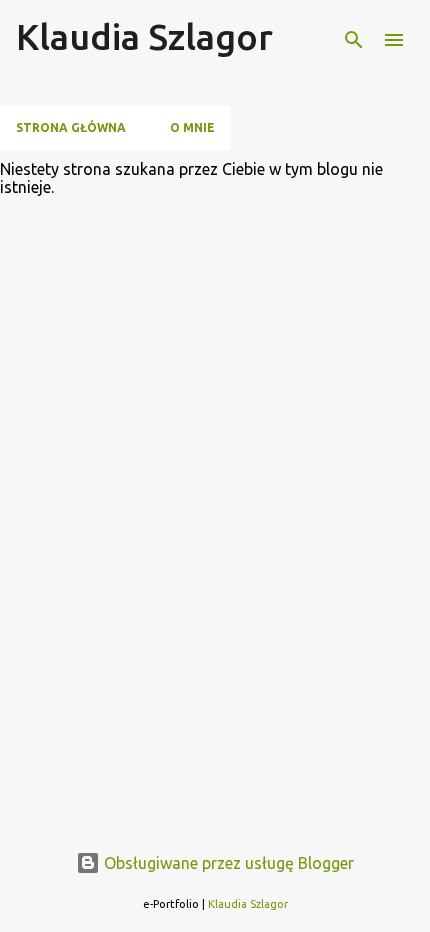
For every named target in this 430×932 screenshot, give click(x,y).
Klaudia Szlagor (144, 36)
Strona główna (71, 127)
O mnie (192, 127)
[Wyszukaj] (354, 40)
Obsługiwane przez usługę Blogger (227, 863)
